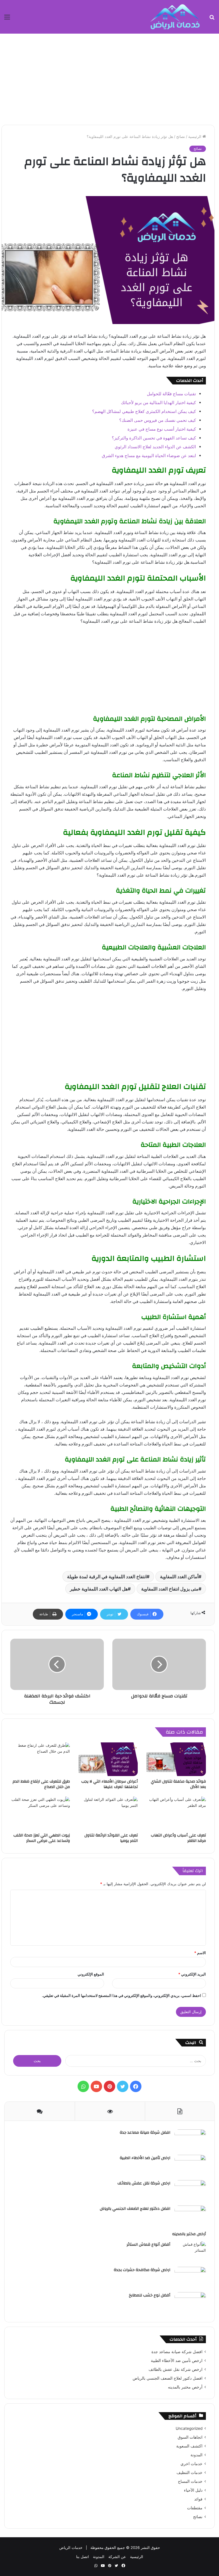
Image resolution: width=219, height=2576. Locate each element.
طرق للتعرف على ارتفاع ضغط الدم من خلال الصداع (41, 1784)
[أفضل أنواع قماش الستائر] (190, 2252)
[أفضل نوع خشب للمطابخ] (190, 2303)
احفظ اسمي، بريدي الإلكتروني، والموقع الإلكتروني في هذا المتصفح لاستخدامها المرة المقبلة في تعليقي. (121, 1995)
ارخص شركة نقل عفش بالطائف (144, 2183)
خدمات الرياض (71, 2548)
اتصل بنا (83, 2557)
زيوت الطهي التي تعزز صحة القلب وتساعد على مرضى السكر (42, 1838)
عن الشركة (117, 2557)
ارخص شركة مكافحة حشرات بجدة (142, 2270)
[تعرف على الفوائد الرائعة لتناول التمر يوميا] (108, 1813)
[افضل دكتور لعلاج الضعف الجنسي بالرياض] (190, 2216)
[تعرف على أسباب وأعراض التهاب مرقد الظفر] (176, 1813)
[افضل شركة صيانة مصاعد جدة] (190, 2140)
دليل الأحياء (193, 2490)
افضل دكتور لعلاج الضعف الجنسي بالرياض (135, 2209)
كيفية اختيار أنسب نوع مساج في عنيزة (162, 429)
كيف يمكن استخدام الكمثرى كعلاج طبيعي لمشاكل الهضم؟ (144, 411)
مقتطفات (195, 2508)
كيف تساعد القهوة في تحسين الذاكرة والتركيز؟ (154, 438)
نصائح (181, 137)
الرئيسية (195, 137)
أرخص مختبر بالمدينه (189, 2234)
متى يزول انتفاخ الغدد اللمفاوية (170, 1589)
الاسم (200, 1953)
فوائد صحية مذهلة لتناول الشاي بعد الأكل (178, 1784)
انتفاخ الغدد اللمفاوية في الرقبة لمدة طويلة (107, 1577)
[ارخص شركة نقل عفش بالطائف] (190, 2191)
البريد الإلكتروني (192, 1974)
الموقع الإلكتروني (91, 1974)
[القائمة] (7, 19)
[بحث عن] (212, 19)
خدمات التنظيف (189, 2473)
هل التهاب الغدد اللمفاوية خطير (99, 1589)
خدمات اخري (191, 2464)
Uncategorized (189, 2428)
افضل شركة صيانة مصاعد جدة (145, 2133)
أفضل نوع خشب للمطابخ (150, 2295)
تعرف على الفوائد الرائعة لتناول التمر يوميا (111, 1838)
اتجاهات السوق (190, 2437)
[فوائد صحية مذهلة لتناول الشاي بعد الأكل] (176, 1759)
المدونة (196, 2455)
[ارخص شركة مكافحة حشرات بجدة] (190, 2277)
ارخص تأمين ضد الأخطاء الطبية (145, 2158)
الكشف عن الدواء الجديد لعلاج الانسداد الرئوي (155, 447)
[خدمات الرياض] (175, 17)
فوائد (198, 2499)
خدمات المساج (190, 2481)
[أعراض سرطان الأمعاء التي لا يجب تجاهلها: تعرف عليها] (108, 1759)
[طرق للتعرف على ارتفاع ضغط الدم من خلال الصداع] (40, 1759)
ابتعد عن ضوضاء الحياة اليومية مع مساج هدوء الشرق (149, 456)
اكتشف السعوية (189, 2446)
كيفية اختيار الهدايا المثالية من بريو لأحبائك (158, 403)
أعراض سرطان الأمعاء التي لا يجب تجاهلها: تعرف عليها (109, 1784)
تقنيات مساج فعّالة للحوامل (171, 394)
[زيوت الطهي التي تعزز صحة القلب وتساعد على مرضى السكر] (40, 1813)
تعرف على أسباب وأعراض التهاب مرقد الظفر (178, 1838)
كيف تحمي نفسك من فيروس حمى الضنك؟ (158, 420)
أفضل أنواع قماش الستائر (148, 2245)
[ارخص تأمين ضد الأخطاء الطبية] (190, 2165)
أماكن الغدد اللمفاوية (179, 1577)
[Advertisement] (109, 79)
